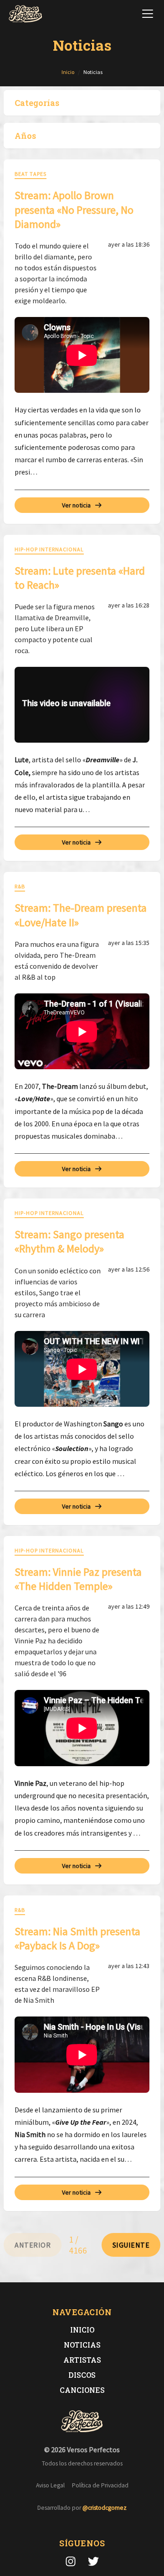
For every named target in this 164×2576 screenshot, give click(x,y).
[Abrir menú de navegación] (148, 14)
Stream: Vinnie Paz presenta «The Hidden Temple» (78, 1579)
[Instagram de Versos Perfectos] (71, 2561)
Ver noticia (76, 505)
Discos (82, 2375)
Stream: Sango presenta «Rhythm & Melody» (69, 1241)
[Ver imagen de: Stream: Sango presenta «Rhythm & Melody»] (82, 1369)
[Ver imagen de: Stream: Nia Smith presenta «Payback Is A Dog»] (82, 2055)
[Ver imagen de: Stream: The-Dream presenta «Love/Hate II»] (82, 1032)
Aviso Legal (50, 2485)
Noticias (82, 2345)
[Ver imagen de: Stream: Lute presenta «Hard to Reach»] (82, 705)
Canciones (82, 2390)
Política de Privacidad (100, 2485)
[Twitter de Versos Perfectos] (93, 2561)
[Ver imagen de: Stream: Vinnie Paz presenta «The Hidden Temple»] (82, 1728)
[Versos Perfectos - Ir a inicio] (26, 14)
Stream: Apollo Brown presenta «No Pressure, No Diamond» (74, 209)
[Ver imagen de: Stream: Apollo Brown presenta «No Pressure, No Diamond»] (82, 355)
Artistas (82, 2360)
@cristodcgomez (105, 2508)
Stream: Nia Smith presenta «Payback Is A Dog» (77, 1938)
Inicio (82, 2330)
